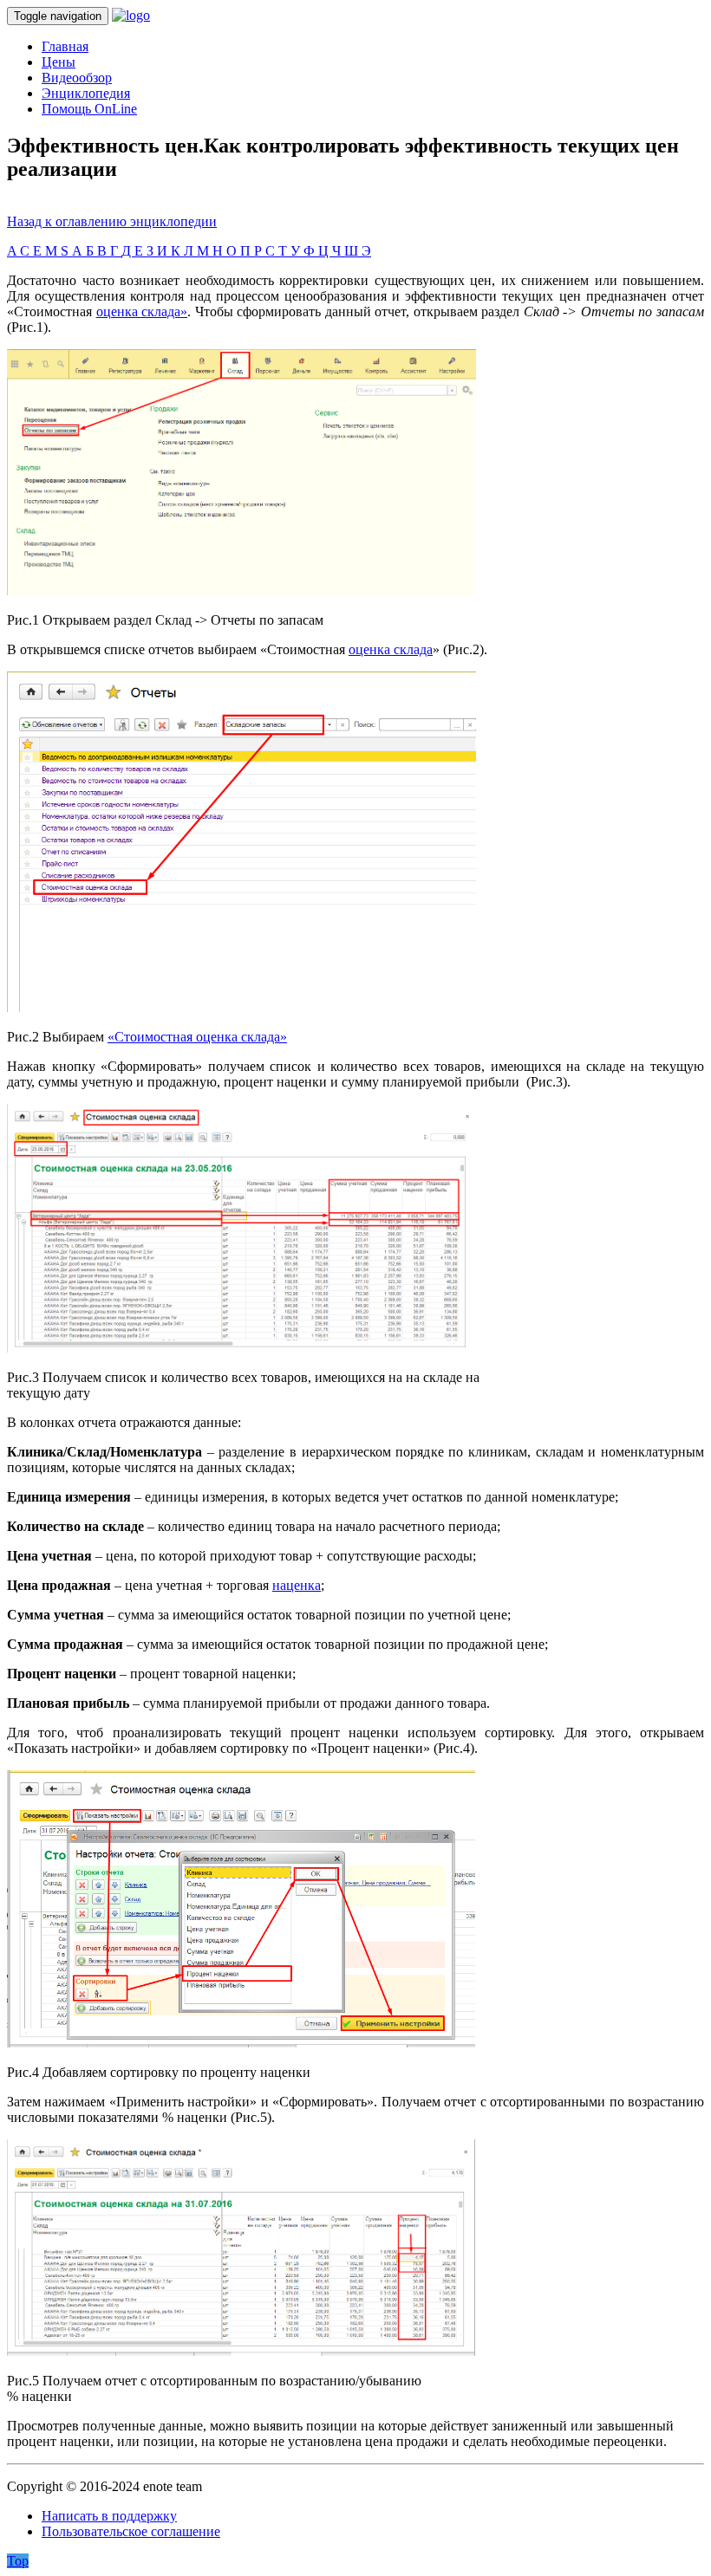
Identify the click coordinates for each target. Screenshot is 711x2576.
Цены (59, 62)
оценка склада (391, 649)
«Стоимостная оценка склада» (197, 1037)
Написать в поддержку (109, 2516)
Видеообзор (77, 78)
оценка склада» (142, 311)
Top (18, 2561)
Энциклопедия (86, 93)
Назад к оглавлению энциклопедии (112, 221)
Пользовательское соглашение (131, 2531)
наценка (297, 1585)
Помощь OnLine (89, 109)
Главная (65, 46)
